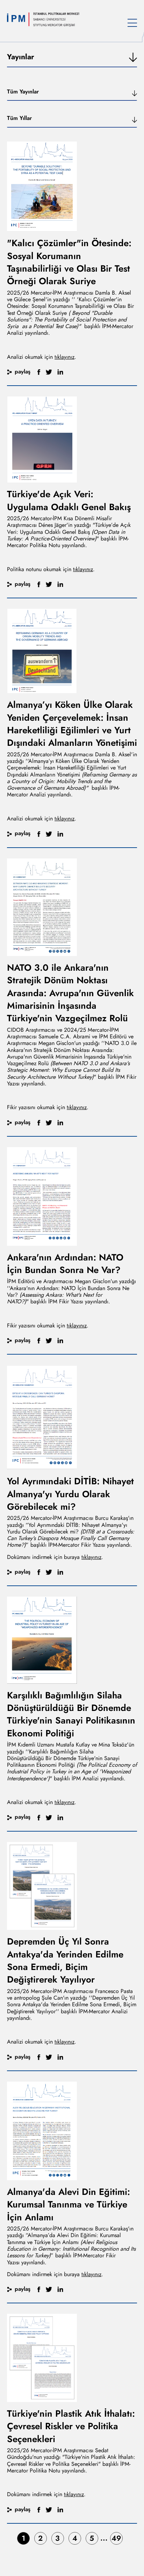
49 (116, 2538)
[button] (72, 94)
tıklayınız (64, 357)
